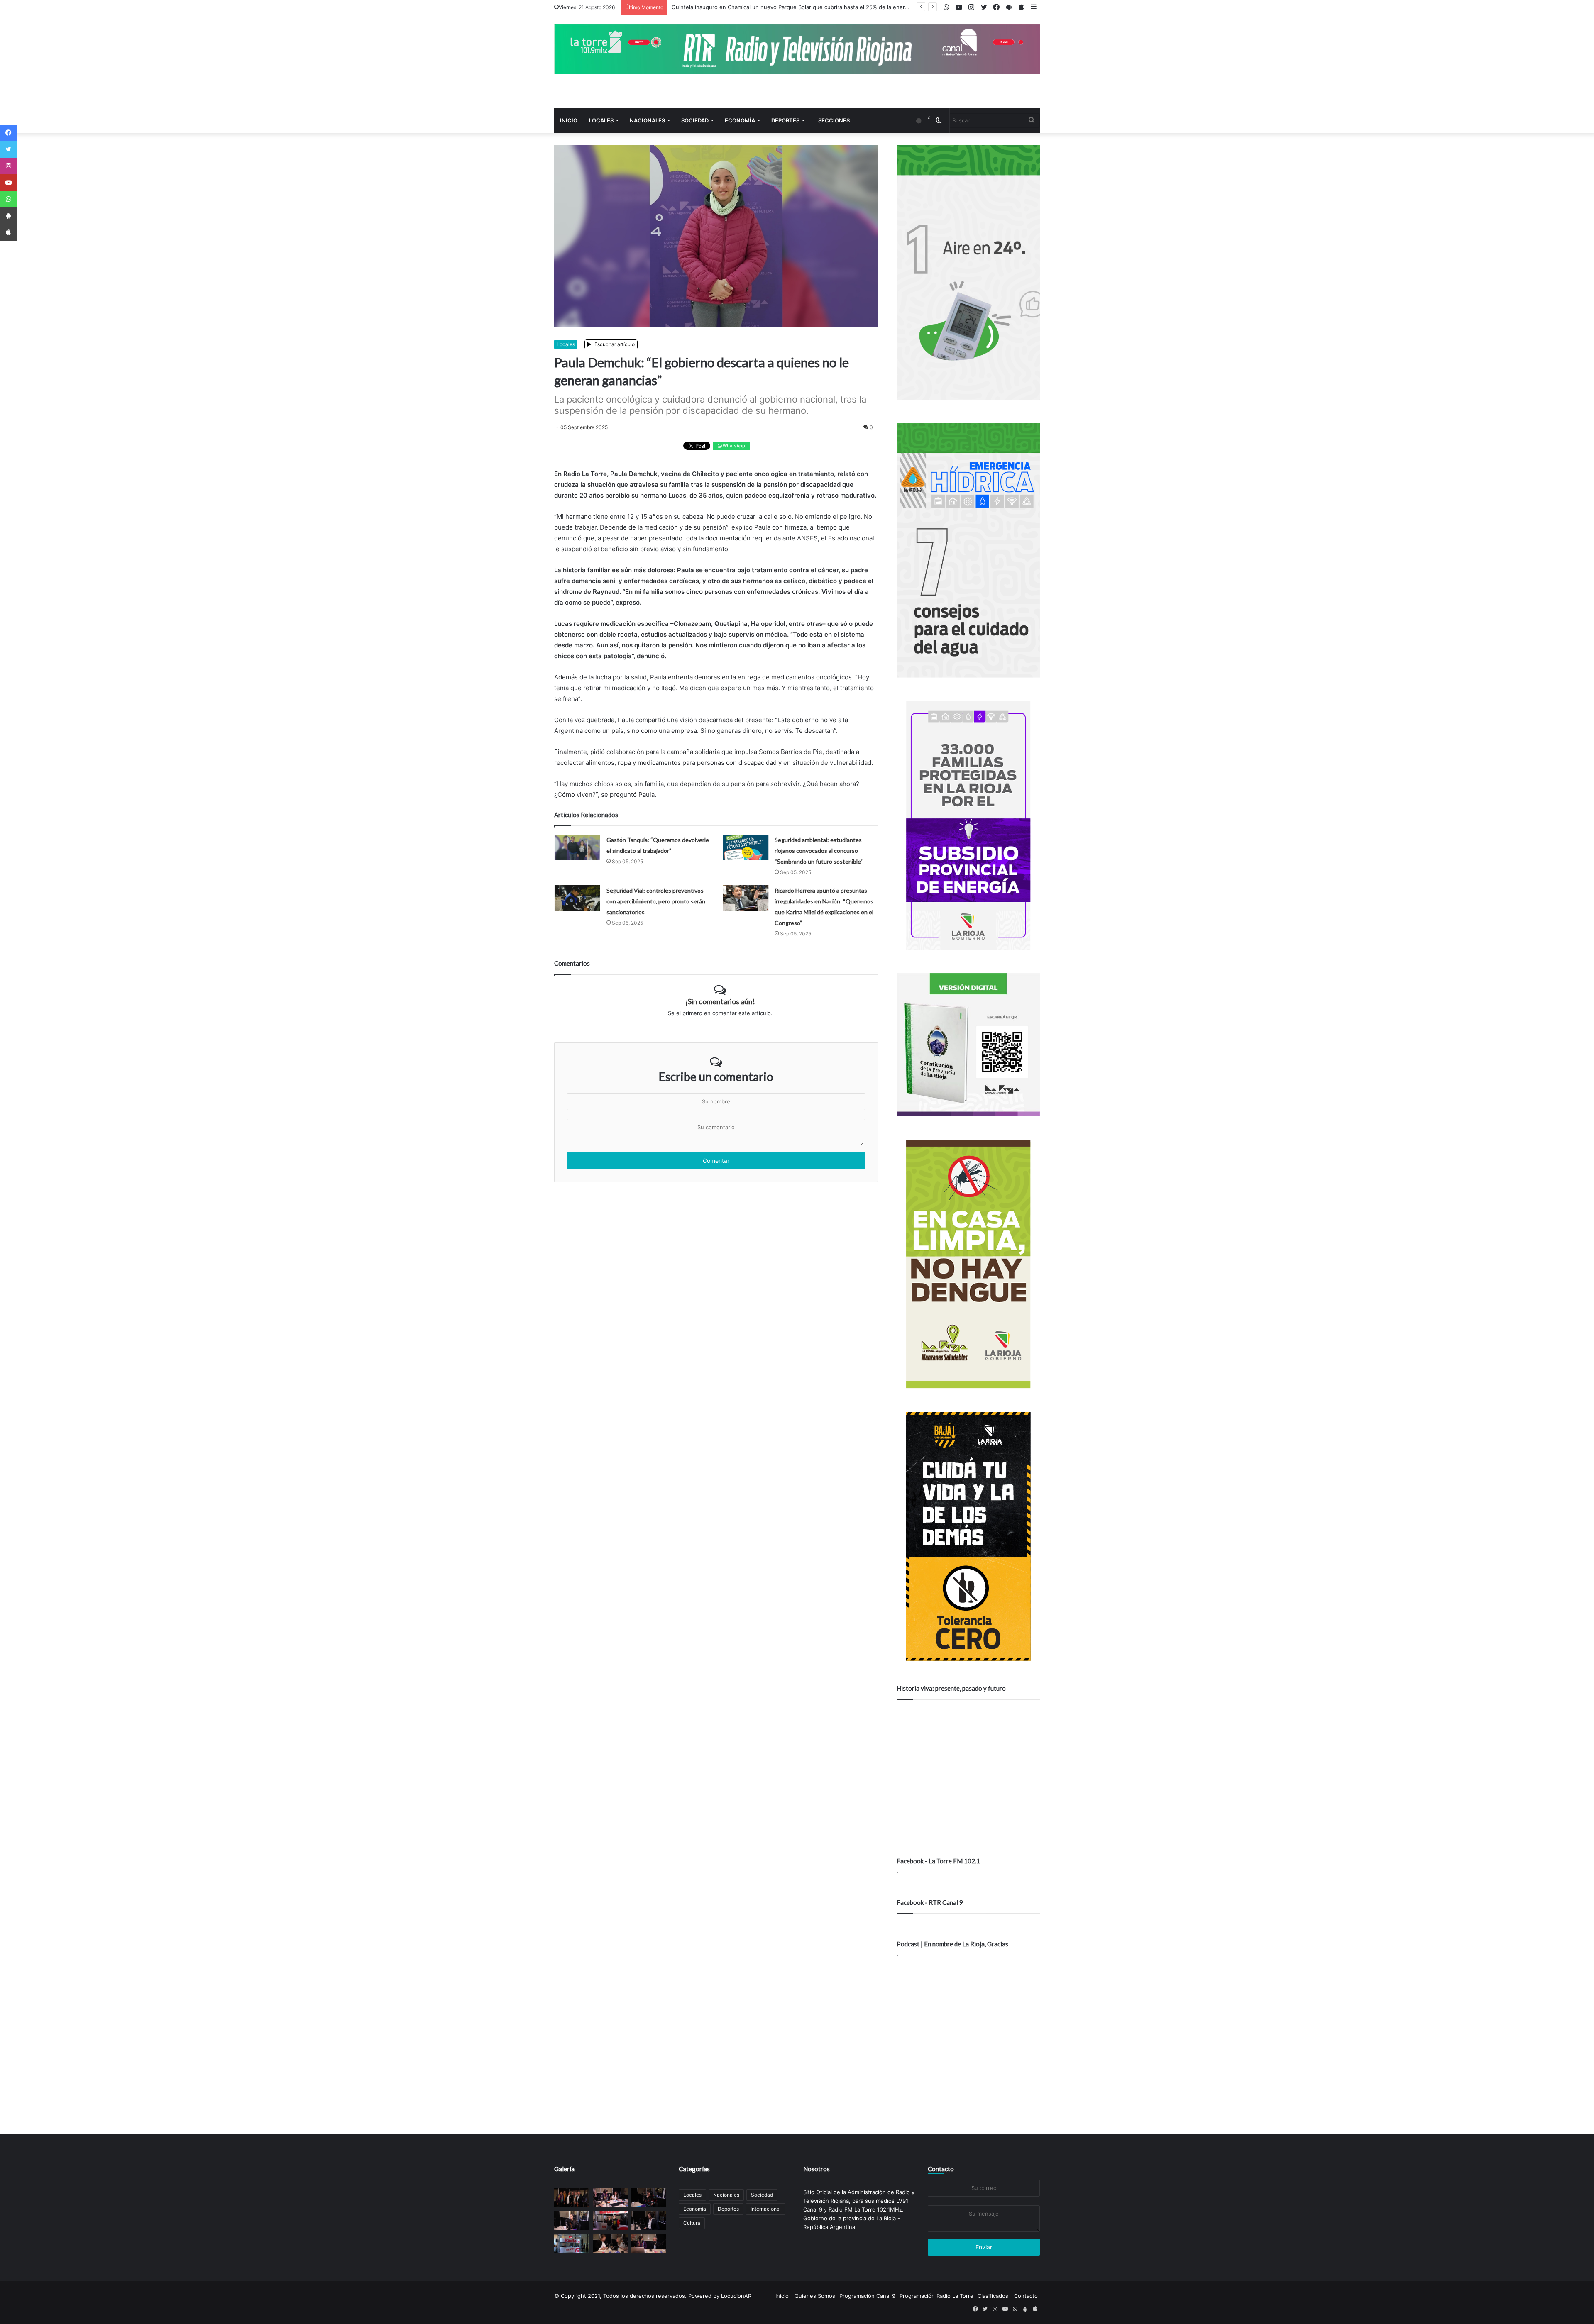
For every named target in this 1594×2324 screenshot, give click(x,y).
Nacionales (647, 120)
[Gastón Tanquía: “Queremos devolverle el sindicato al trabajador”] (577, 847)
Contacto (941, 2169)
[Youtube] (8, 183)
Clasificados (993, 2296)
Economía (740, 120)
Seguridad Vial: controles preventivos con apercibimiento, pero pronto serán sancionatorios (656, 901)
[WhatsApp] (8, 199)
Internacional (766, 2209)
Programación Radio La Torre (936, 2296)
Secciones (834, 120)
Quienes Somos (815, 2296)
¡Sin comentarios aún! (720, 1001)
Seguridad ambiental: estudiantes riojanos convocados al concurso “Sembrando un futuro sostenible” (819, 851)
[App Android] (8, 216)
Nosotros (817, 2169)
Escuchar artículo (614, 344)
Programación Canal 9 (867, 2296)
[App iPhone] (8, 232)
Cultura (692, 2223)
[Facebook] (8, 133)
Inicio (569, 120)
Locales (601, 120)
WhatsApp (733, 446)
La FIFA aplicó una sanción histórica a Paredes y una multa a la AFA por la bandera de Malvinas (794, 7)
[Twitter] (8, 149)
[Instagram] (8, 166)
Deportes (785, 120)
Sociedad (695, 120)
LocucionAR (736, 2296)
